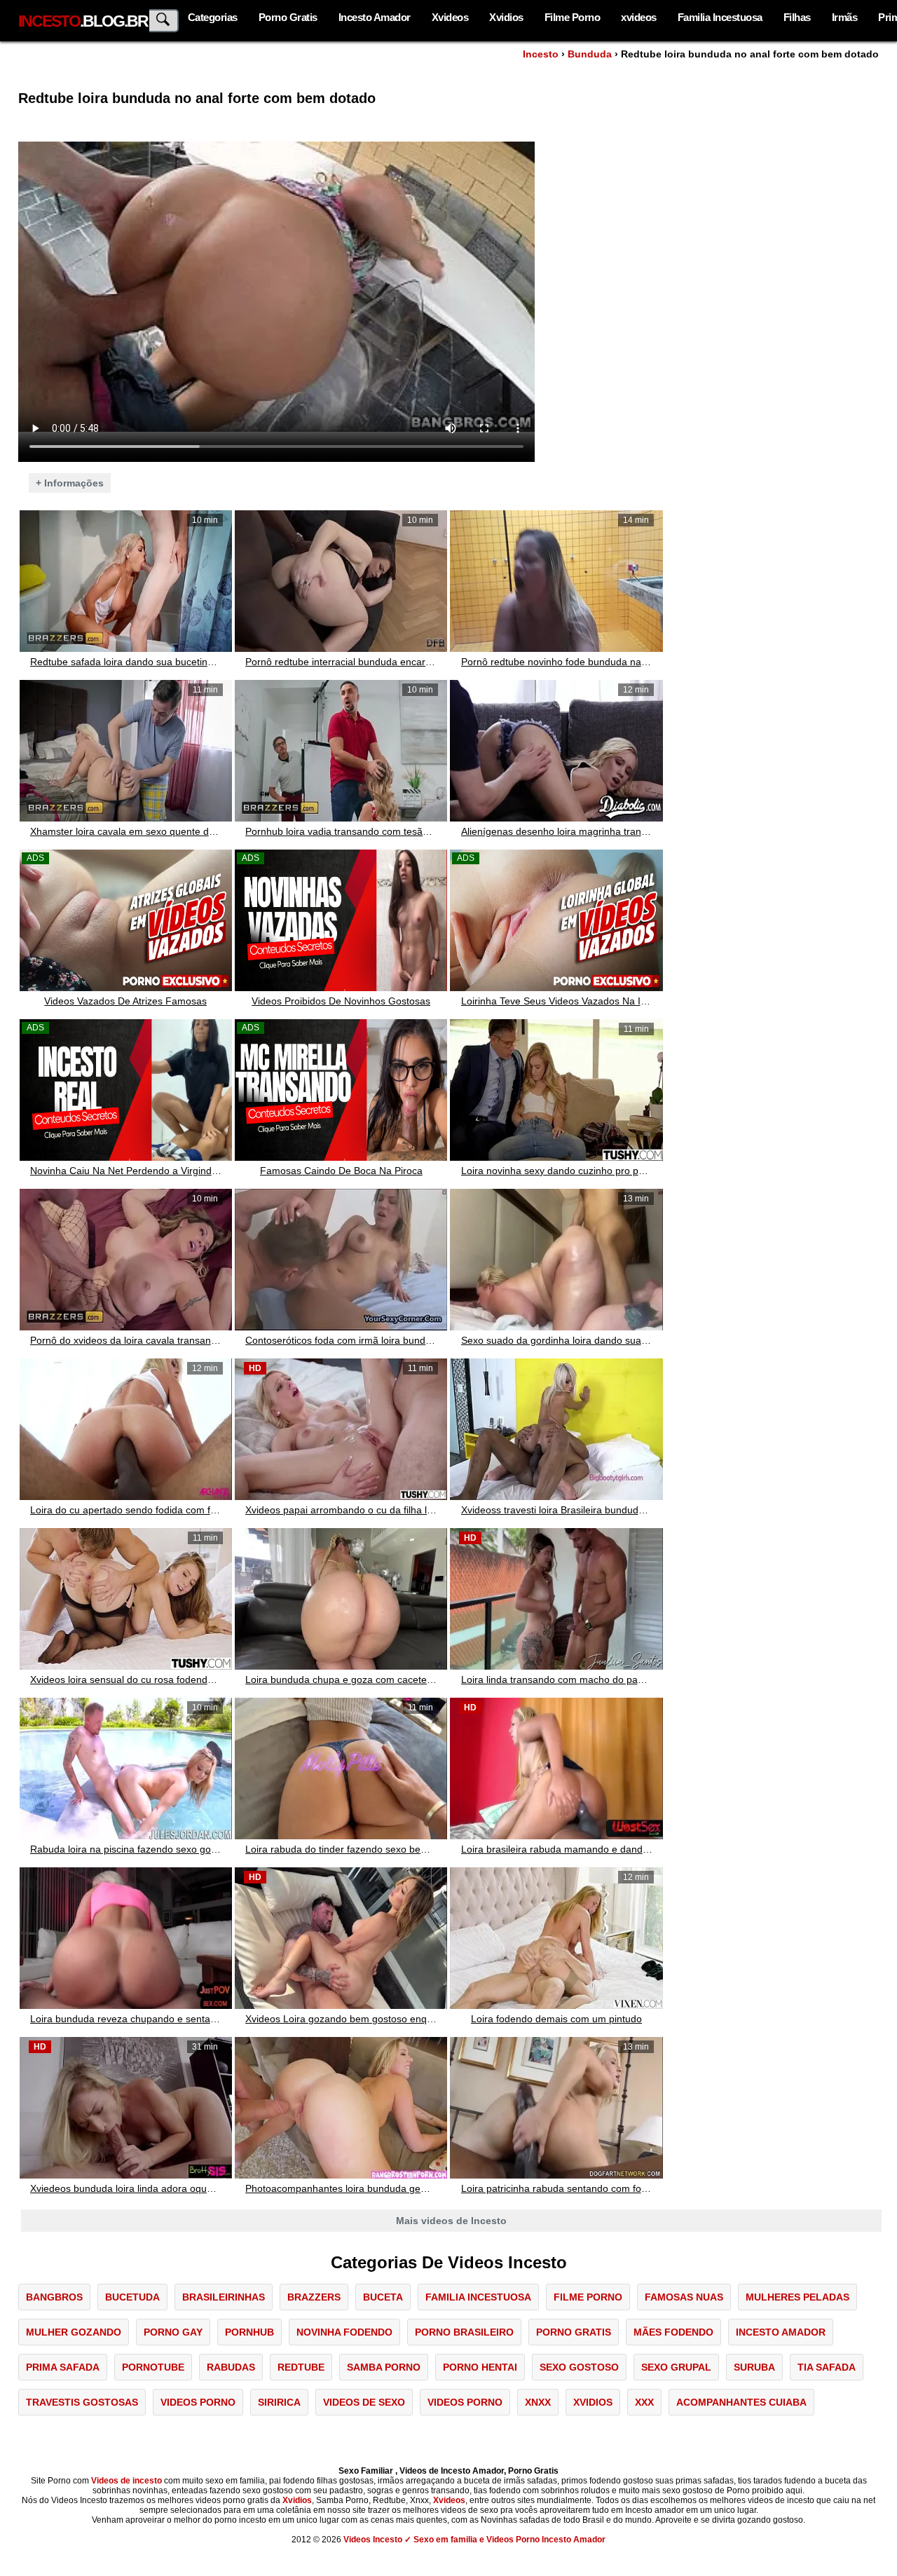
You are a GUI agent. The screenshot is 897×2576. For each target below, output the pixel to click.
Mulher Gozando (74, 2332)
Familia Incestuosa (720, 17)
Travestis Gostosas (82, 2402)
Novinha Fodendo (344, 2332)
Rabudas (231, 2367)
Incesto (541, 54)
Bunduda (590, 54)
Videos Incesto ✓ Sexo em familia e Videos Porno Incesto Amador (474, 2540)
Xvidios (506, 17)
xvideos (639, 17)
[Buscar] (164, 21)
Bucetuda (132, 2297)
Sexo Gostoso (579, 2367)
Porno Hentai (480, 2367)
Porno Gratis (288, 17)
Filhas (797, 17)
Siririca (279, 2402)
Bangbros (54, 2297)
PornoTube (153, 2367)
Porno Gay (173, 2332)
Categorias (213, 17)
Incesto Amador (375, 17)
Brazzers (314, 2297)
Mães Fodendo (673, 2332)
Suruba (754, 2367)
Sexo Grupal (676, 2367)
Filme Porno (573, 17)
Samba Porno (384, 2367)
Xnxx (538, 2402)
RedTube (301, 2367)
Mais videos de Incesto (451, 2221)
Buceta (383, 2297)
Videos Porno (198, 2402)
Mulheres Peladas (797, 2297)
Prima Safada (63, 2367)
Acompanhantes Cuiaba (741, 2402)
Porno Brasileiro (464, 2332)
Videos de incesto (126, 2481)
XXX (644, 2402)
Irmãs (845, 17)
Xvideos (450, 17)
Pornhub (249, 2332)
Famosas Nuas (684, 2297)
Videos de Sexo (364, 2402)
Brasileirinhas (224, 2297)
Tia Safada (827, 2367)
